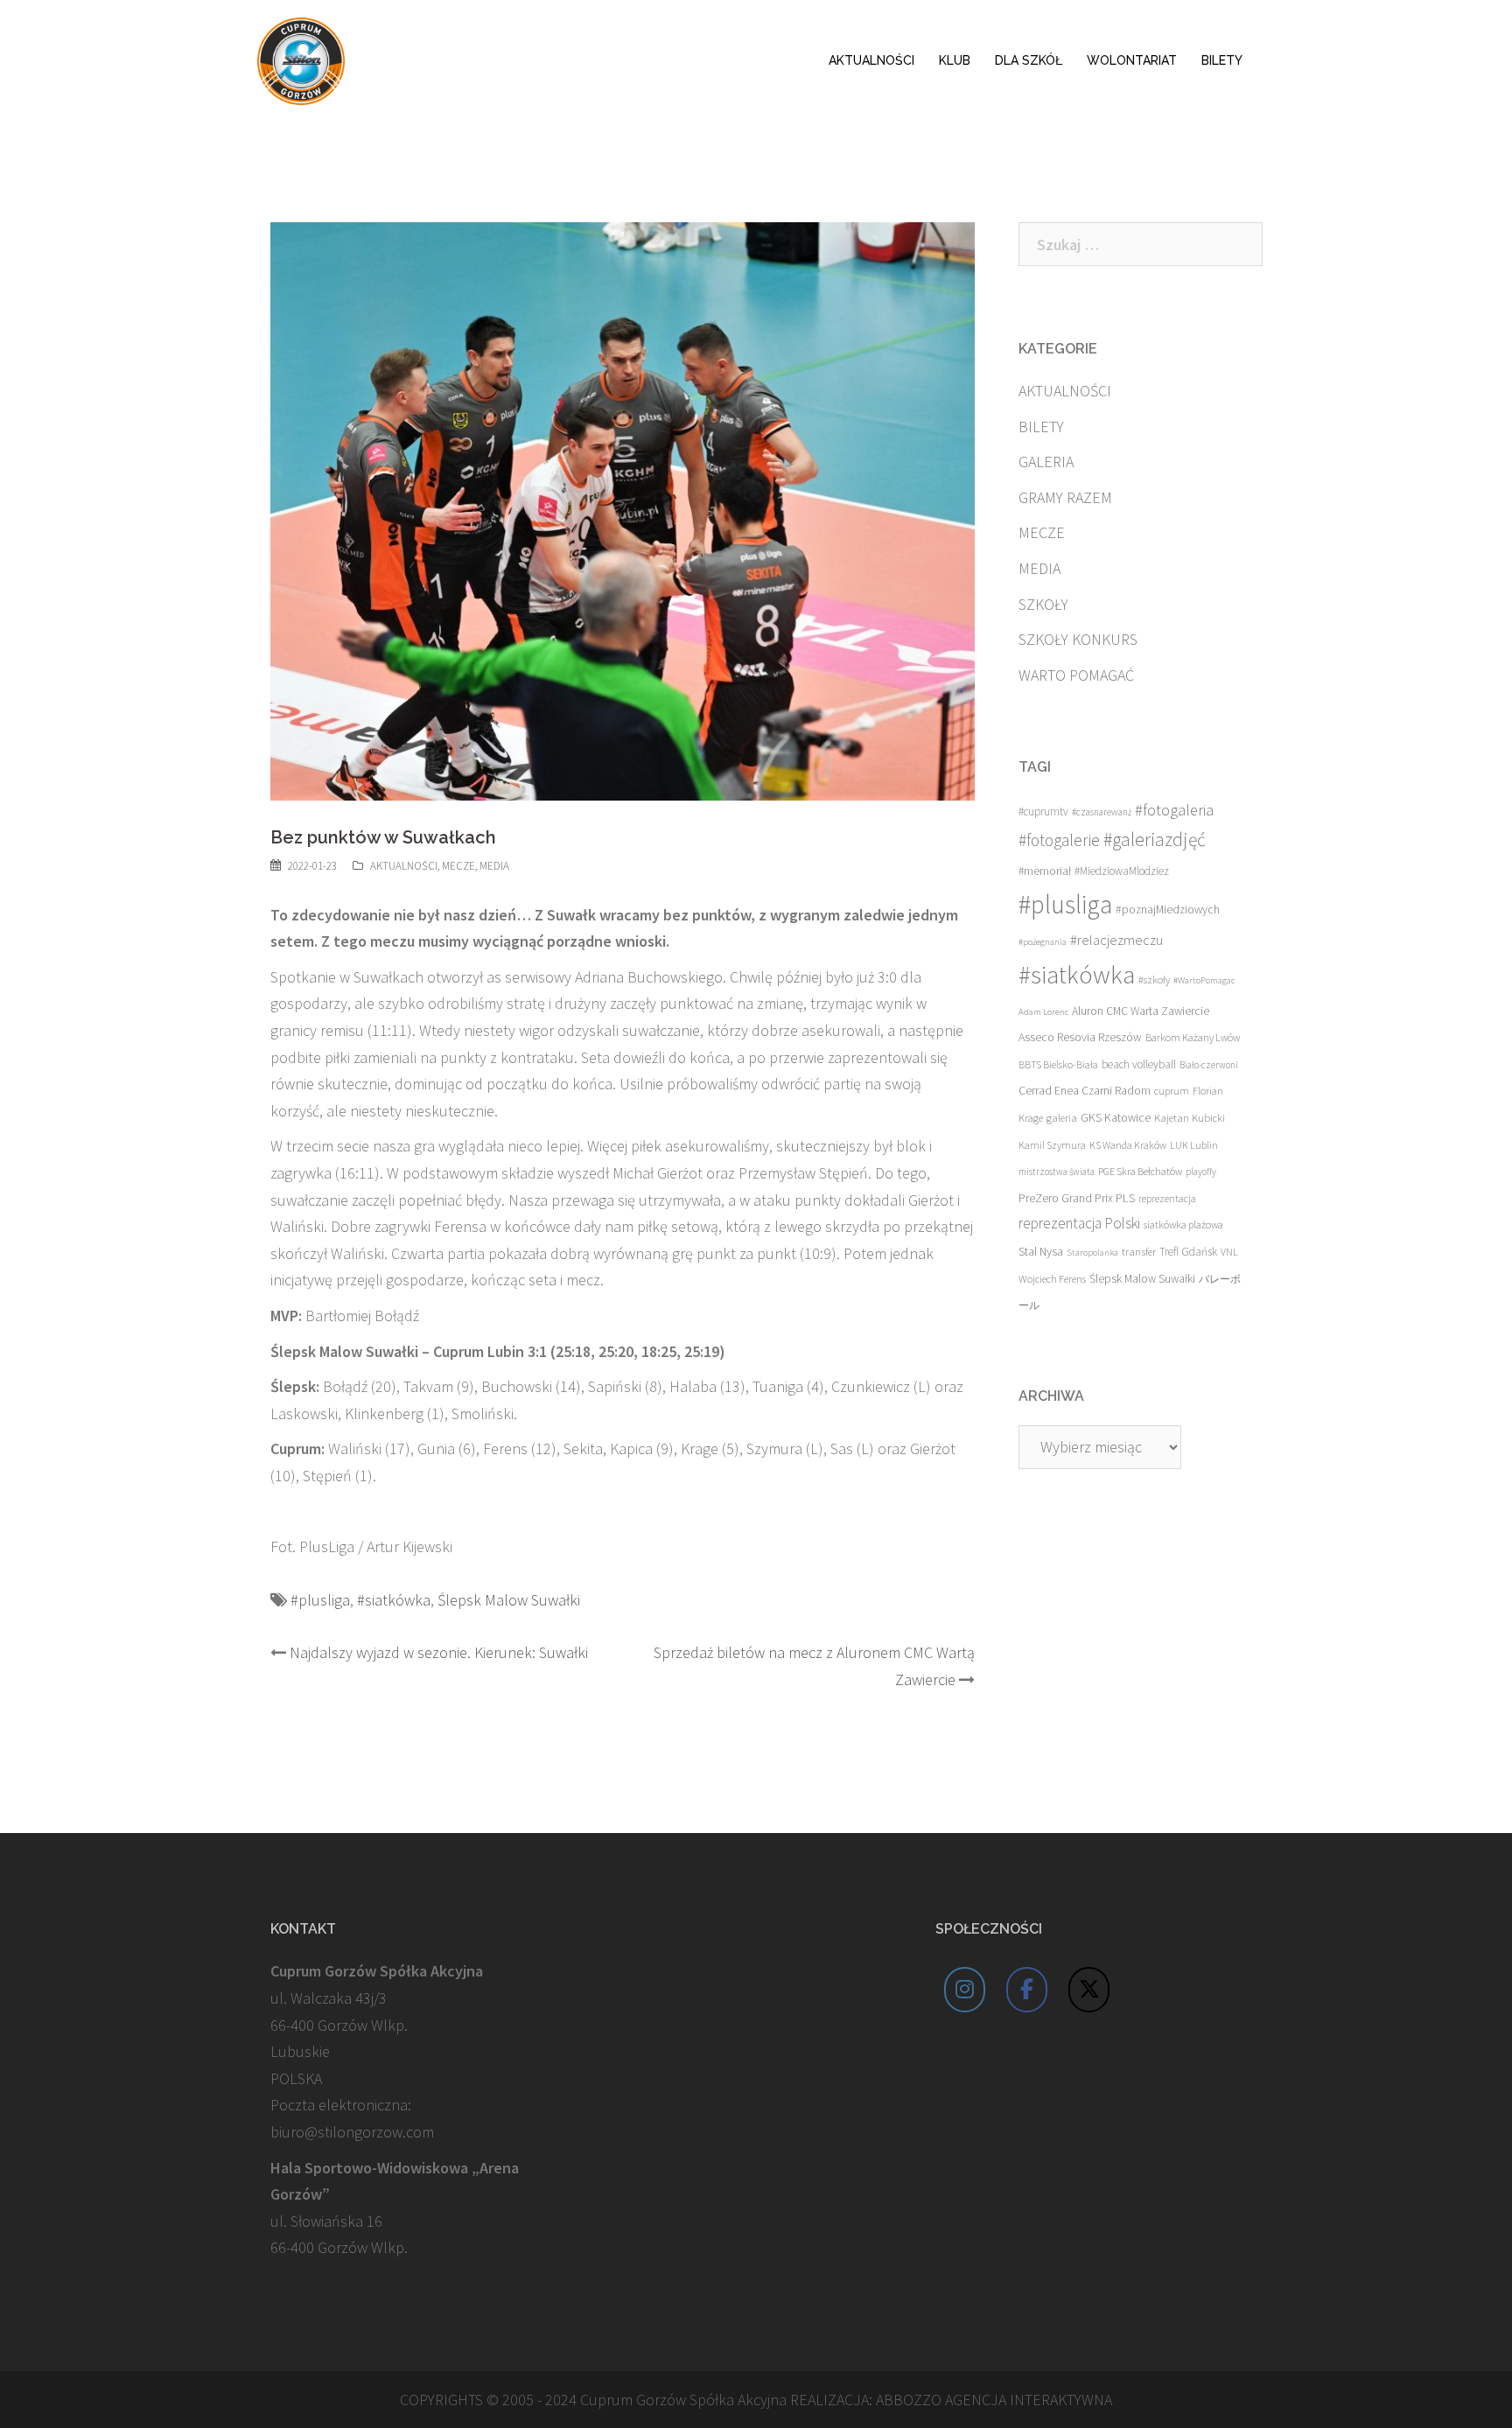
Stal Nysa (1041, 1251)
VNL (1229, 1252)
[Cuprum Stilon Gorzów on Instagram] (965, 1990)
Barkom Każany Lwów (1193, 1037)
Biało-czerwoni (1209, 1065)
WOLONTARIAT (1132, 60)
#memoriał (1045, 871)
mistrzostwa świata (1057, 1172)
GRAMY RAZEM (1065, 497)
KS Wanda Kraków (1128, 1145)
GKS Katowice (1116, 1118)
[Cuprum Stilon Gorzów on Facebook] (1027, 1990)
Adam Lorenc (1043, 1012)
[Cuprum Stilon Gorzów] (301, 59)
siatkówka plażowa (1183, 1224)
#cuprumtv (1043, 812)
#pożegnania (1043, 942)
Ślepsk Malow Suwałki (509, 1600)
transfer (1139, 1251)
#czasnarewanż (1102, 812)
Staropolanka (1092, 1252)
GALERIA (1046, 462)
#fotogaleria (1174, 810)
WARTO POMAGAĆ (1076, 675)
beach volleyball (1139, 1064)
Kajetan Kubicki (1190, 1117)
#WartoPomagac (1204, 980)
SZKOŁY (1043, 604)
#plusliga (320, 1600)
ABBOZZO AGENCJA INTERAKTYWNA (994, 2400)
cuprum (1172, 1091)
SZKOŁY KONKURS (1078, 639)
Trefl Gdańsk (1188, 1252)
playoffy (1201, 1172)
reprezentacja (1167, 1199)
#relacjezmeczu (1116, 940)
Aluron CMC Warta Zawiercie (1141, 1011)
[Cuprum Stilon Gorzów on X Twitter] (1089, 1990)
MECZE (458, 866)
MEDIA (494, 866)
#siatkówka (394, 1600)
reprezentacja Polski (1079, 1223)
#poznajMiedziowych (1168, 910)
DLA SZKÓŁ (1029, 60)
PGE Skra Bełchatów (1140, 1171)
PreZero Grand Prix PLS (1077, 1198)
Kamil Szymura (1052, 1145)
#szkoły (1154, 980)
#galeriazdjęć (1155, 840)
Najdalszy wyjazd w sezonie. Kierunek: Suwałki (439, 1652)
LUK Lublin (1194, 1145)
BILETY (1222, 60)
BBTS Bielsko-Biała (1058, 1064)
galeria (1062, 1117)
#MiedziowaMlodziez (1122, 871)
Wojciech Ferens (1052, 1279)
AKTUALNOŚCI (871, 60)
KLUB (955, 60)
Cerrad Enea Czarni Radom (1085, 1091)
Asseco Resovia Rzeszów (1080, 1037)
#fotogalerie (1059, 840)
